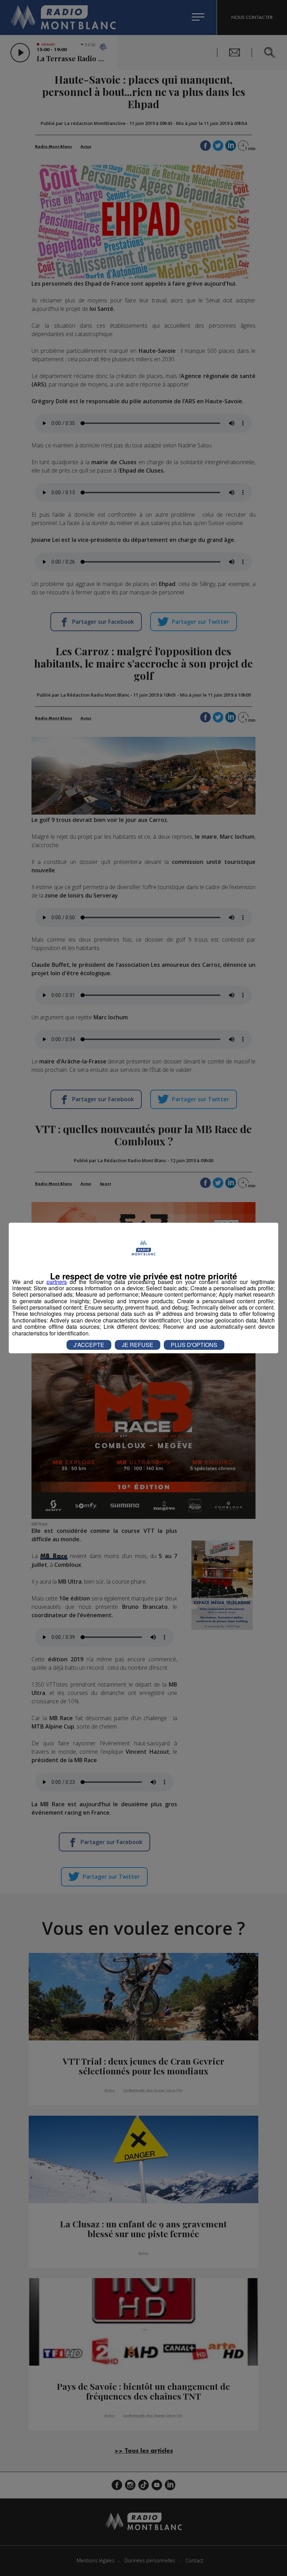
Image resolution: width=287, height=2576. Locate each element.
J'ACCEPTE (89, 1345)
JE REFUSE (138, 1345)
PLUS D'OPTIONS (194, 1345)
